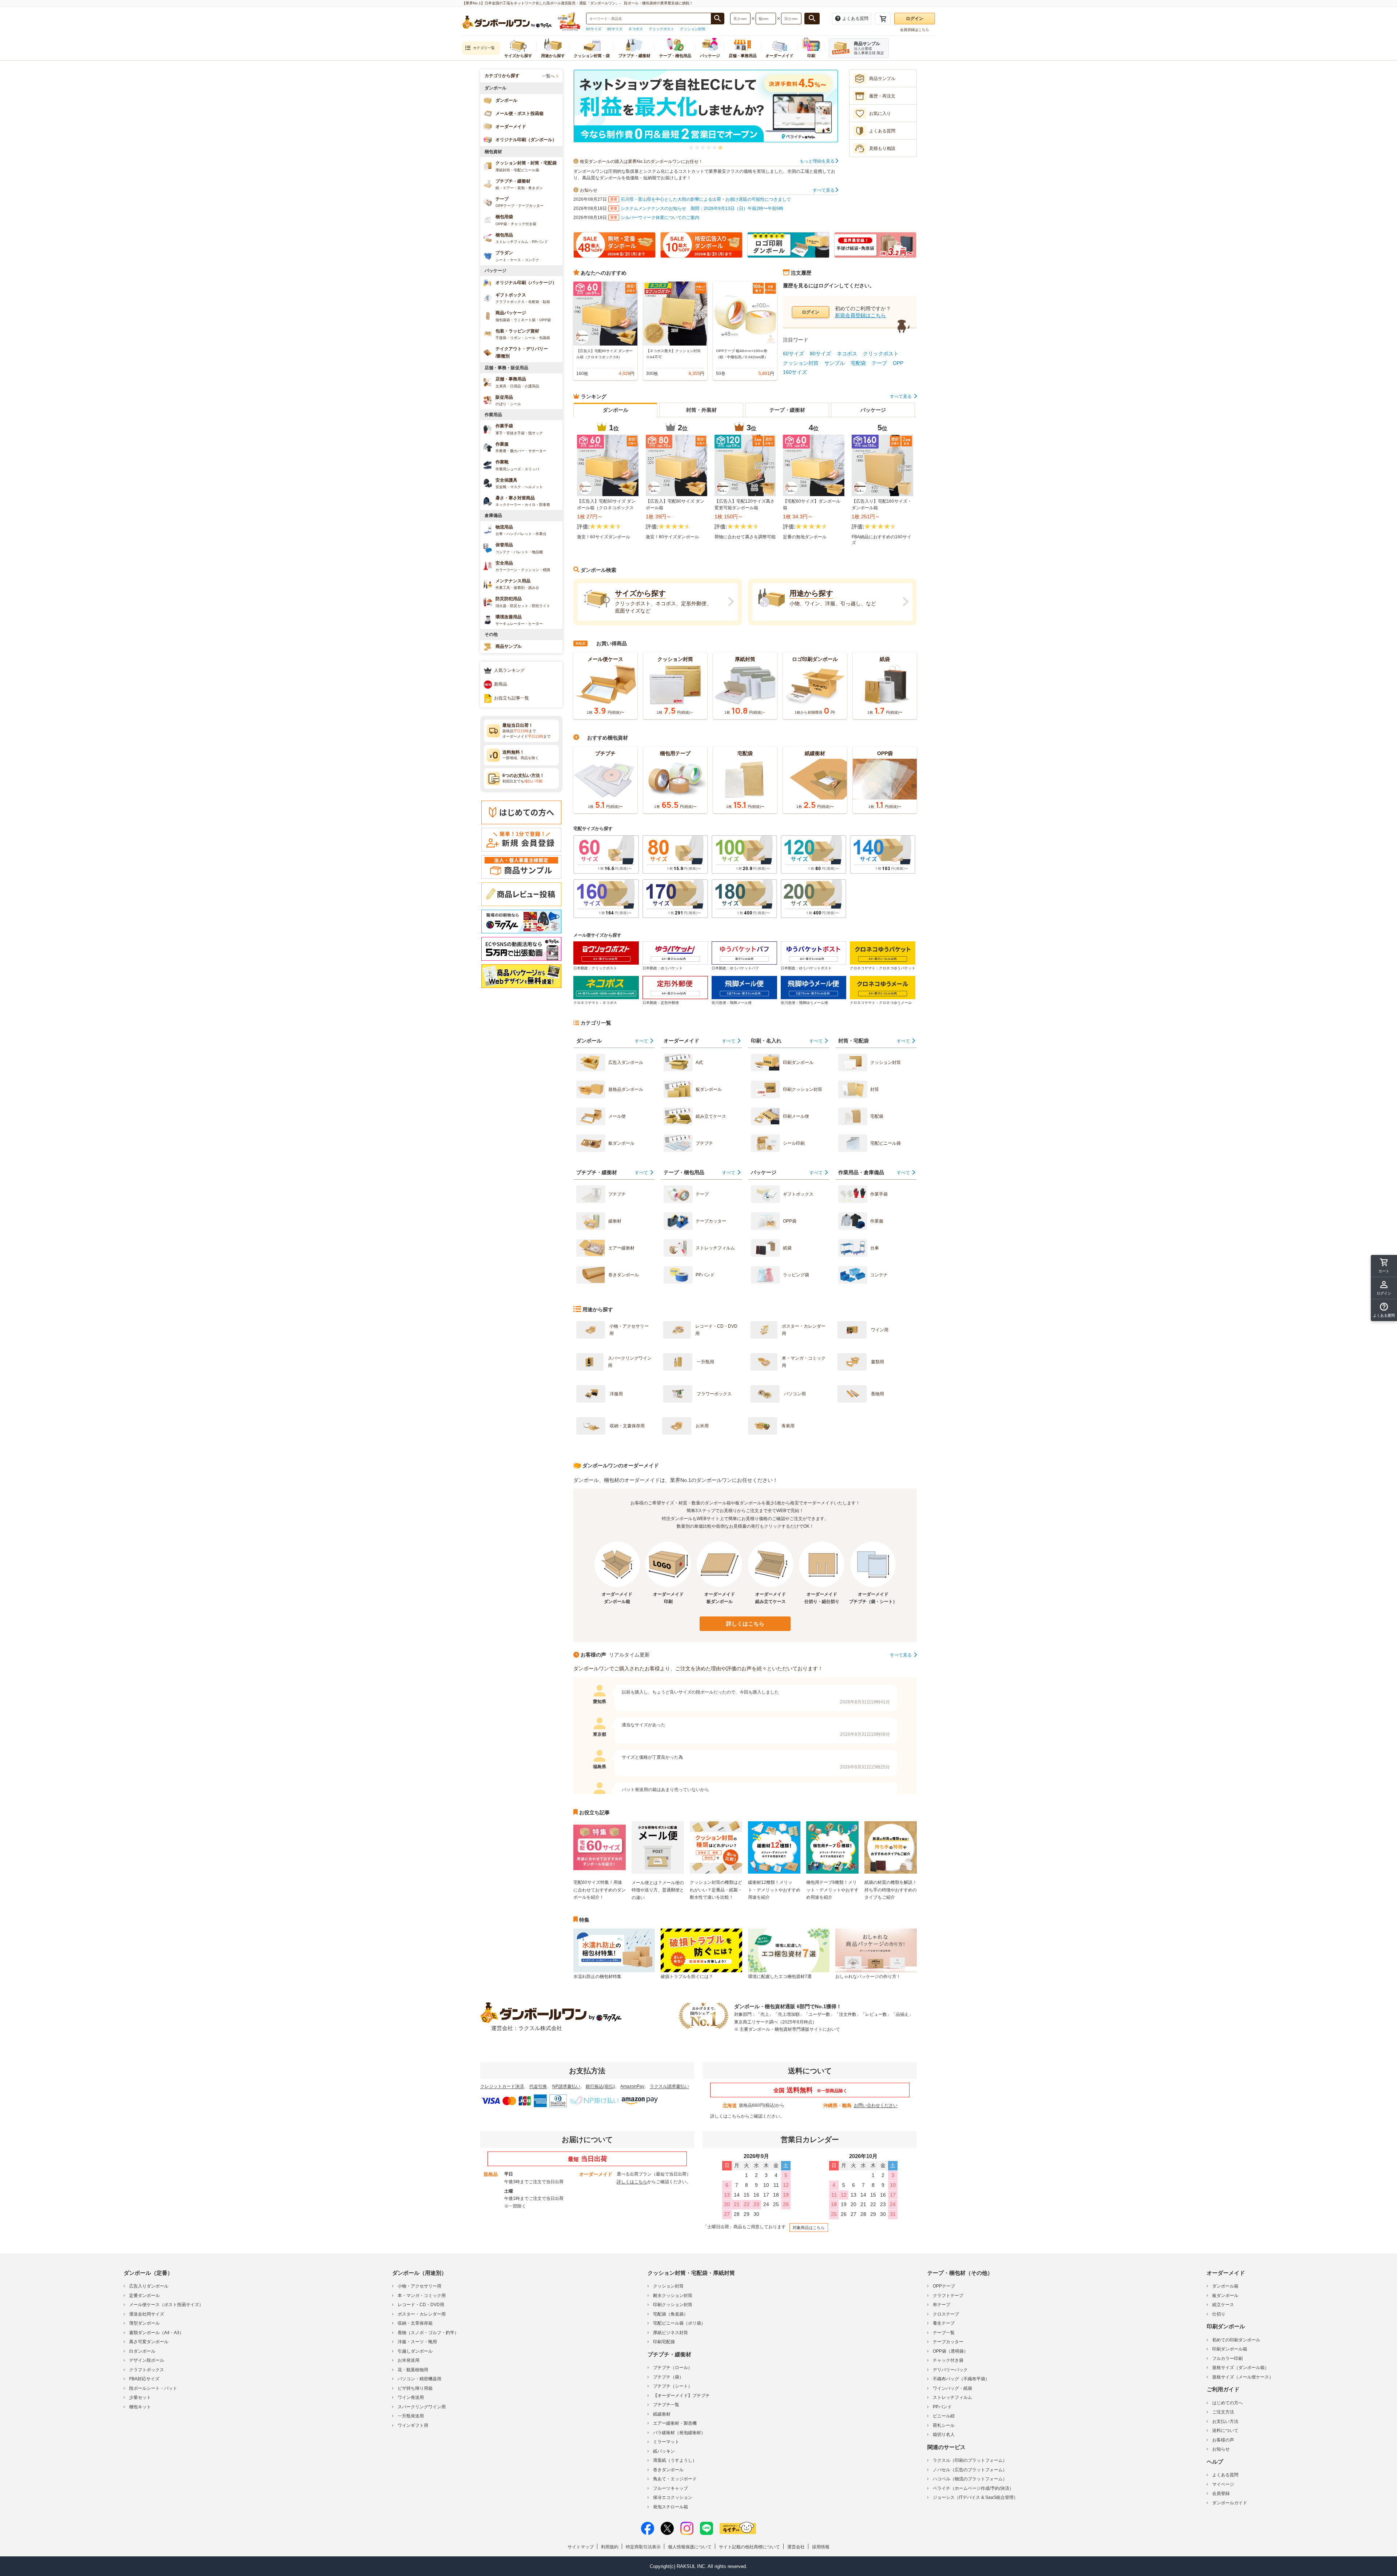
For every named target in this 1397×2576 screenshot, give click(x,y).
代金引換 (538, 2086)
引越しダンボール (415, 2351)
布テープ (942, 2305)
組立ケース (1223, 2305)
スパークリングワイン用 (422, 2407)
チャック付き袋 (948, 2360)
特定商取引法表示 (643, 2547)
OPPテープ (944, 2286)
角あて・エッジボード (675, 2479)
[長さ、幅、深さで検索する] (812, 19)
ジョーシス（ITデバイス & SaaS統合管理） (975, 2497)
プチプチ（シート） (673, 2386)
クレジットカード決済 (502, 2086)
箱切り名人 (944, 2435)
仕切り (1219, 2314)
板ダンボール (1225, 2296)
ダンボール (616, 410)
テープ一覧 (944, 2333)
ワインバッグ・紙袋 (952, 2388)
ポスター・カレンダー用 (422, 2314)
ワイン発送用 (411, 2397)
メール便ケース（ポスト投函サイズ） (166, 2305)
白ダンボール (142, 2351)
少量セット (140, 2397)
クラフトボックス (147, 2370)
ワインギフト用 (413, 2425)
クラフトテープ (948, 2296)
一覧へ (548, 76)
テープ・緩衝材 (787, 410)
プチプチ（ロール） (673, 2368)
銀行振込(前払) (600, 2086)
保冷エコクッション (673, 2497)
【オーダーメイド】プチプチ (681, 2396)
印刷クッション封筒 (673, 2305)
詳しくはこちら (745, 1624)
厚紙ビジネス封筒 (670, 2333)
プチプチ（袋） (668, 2377)
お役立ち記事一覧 (512, 698)
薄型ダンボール (144, 2323)
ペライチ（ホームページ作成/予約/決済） (973, 2488)
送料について (1225, 2431)
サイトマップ (581, 2547)
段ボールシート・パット (153, 2388)
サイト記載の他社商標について (749, 2547)
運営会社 (796, 2547)
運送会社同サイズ (147, 2314)
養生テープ (944, 2323)
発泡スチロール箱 (670, 2507)
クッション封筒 (693, 29)
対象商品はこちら (809, 2228)
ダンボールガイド (1230, 2503)
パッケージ (873, 410)
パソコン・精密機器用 (419, 2379)
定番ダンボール (144, 2296)
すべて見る (824, 190)
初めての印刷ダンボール (1236, 2340)
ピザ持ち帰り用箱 (415, 2388)
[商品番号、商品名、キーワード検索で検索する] (717, 19)
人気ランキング (509, 670)
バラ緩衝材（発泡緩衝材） (679, 2433)
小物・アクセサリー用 (419, 2286)
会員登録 (1221, 2493)
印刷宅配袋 (664, 2342)
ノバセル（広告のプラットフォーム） (970, 2470)
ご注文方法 (1223, 2412)
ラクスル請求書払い (669, 2086)
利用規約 (610, 2547)
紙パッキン (664, 2451)
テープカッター (948, 2342)
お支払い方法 (1225, 2421)
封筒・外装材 (701, 410)
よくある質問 (1225, 2475)
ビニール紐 (944, 2416)
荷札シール (944, 2425)
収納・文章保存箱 (415, 2323)
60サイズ (594, 29)
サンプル (835, 363)
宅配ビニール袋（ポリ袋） (679, 2323)
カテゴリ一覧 (484, 48)
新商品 (501, 684)
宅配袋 (858, 363)
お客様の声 (1223, 2440)
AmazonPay (632, 2086)
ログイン (915, 19)
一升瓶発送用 (411, 2416)
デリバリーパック (950, 2370)
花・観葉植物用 (413, 2370)
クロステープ (946, 2314)
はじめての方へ (1227, 2403)
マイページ (1223, 2484)
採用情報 (821, 2547)
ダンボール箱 (1225, 2286)
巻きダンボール (668, 2470)
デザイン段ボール (147, 2360)
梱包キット (140, 2407)
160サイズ (795, 372)
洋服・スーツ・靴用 (417, 2342)
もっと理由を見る (818, 161)
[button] (691, 148)
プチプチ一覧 (666, 2405)
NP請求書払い (566, 2086)
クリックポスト (661, 29)
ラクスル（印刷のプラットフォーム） (970, 2460)
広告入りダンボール (149, 2286)
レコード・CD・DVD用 (421, 2305)
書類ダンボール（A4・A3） (156, 2333)
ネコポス (636, 29)
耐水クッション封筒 (673, 2296)
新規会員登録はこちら (860, 315)
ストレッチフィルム (952, 2397)
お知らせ (1221, 2449)
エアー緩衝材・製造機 (675, 2423)
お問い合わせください (876, 2105)
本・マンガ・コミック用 (422, 2296)
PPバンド (942, 2407)
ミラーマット (666, 2442)
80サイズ (615, 29)
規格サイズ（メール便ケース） (1243, 2377)
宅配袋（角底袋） (670, 2314)
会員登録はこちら (915, 30)
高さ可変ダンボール (149, 2342)
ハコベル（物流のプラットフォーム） (970, 2479)
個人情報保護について (690, 2547)
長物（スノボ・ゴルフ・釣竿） (428, 2333)
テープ (879, 363)
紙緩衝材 (662, 2414)
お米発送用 (409, 2360)
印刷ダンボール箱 (1230, 2349)
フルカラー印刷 (1227, 2358)
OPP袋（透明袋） (950, 2351)
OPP (898, 363)
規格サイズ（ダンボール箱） (1241, 2368)
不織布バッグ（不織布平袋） (961, 2379)
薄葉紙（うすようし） (675, 2460)
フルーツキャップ (670, 2488)
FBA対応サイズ (144, 2379)
